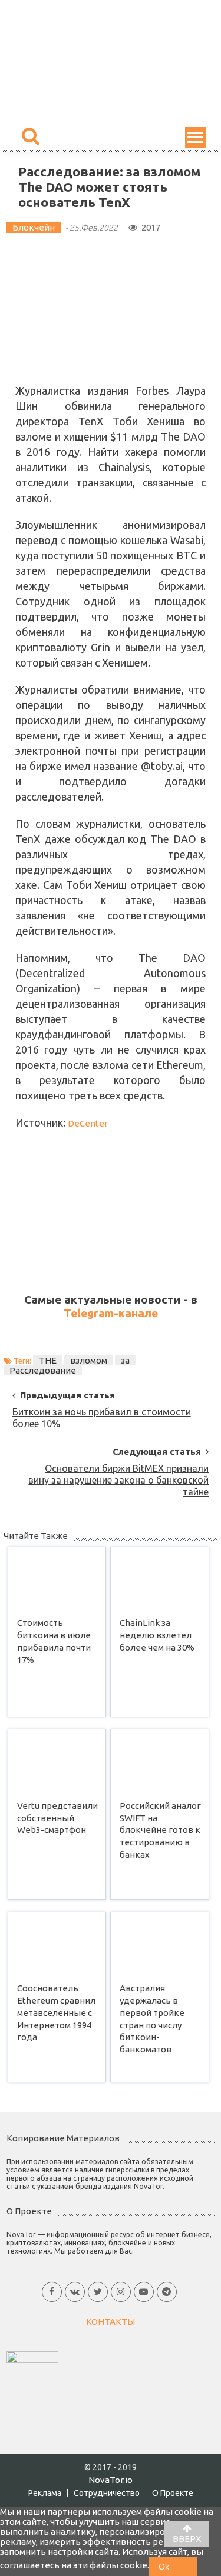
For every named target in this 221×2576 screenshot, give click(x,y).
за (125, 1360)
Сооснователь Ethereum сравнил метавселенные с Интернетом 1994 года (56, 2012)
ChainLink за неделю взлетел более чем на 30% (157, 1635)
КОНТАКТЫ (111, 2322)
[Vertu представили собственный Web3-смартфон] (57, 1762)
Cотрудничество (107, 2493)
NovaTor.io (111, 2480)
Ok (164, 2567)
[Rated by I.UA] (32, 2356)
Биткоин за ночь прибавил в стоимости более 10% (102, 1416)
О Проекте (173, 2493)
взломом (89, 1360)
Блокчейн (34, 227)
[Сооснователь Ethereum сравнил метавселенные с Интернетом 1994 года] (57, 1945)
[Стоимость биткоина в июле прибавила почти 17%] (57, 1579)
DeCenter (88, 1123)
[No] (188, 2566)
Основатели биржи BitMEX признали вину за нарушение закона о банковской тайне (118, 1472)
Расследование (43, 1370)
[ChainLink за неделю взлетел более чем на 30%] (159, 1579)
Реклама (45, 2493)
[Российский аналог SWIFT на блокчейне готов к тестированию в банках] (159, 1762)
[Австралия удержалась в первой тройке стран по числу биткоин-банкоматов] (159, 1945)
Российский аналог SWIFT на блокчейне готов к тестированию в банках (160, 1830)
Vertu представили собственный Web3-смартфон (57, 1818)
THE (48, 1360)
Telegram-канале (111, 1313)
